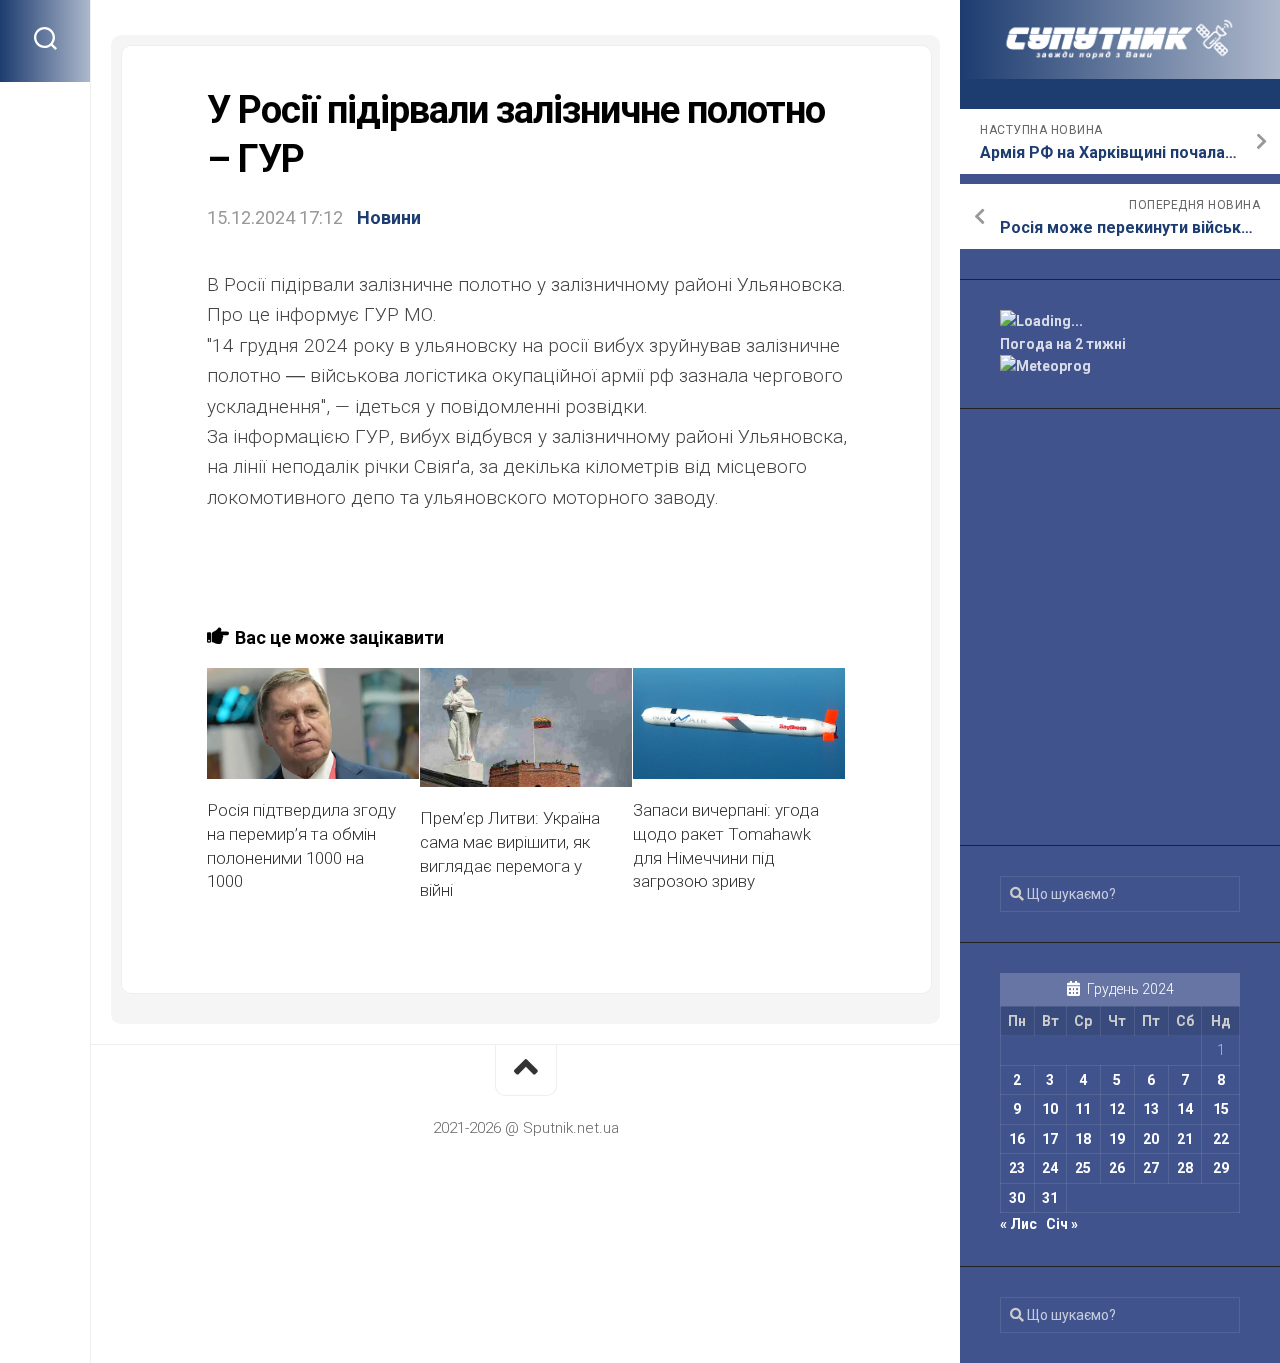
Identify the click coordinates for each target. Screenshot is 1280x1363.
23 (1017, 1168)
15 (1221, 1109)
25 (1083, 1168)
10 (1050, 1109)
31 (1050, 1198)
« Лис (1018, 1224)
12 (1117, 1109)
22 (1221, 1139)
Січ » (1062, 1224)
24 (1050, 1168)
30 (1017, 1198)
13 (1151, 1109)
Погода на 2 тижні (1063, 344)
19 (1117, 1139)
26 (1117, 1168)
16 (1017, 1139)
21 (1185, 1139)
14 (1185, 1109)
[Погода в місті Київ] (1120, 321)
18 (1083, 1139)
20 (1151, 1139)
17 (1050, 1139)
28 (1185, 1168)
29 (1221, 1168)
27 (1151, 1168)
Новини (389, 217)
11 (1083, 1109)
